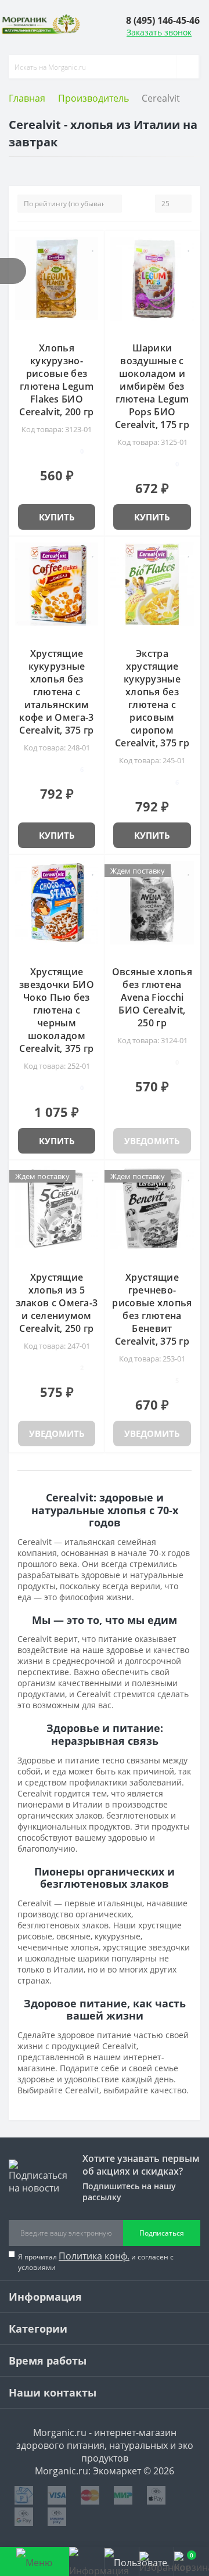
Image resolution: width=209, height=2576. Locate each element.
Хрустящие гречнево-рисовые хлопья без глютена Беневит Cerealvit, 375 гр (152, 1309)
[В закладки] (93, 246)
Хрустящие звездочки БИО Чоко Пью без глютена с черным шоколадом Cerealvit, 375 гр (57, 1010)
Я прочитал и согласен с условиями (96, 2261)
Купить (57, 517)
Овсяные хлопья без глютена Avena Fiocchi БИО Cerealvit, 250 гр (152, 997)
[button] (163, 20)
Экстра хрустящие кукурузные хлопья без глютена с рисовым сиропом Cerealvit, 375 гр (152, 698)
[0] (156, 2561)
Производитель (93, 98)
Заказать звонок (159, 32)
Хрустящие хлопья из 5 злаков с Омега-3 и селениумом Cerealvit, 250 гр (57, 1303)
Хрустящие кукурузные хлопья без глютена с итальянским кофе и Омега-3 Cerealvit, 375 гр (56, 692)
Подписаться (162, 2233)
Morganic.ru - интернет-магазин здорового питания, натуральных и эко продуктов (105, 2445)
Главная (27, 98)
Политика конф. (94, 2256)
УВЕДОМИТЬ (152, 1141)
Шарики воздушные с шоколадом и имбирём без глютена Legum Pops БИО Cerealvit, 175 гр (152, 386)
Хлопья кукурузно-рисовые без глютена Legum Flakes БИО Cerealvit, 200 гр (56, 380)
